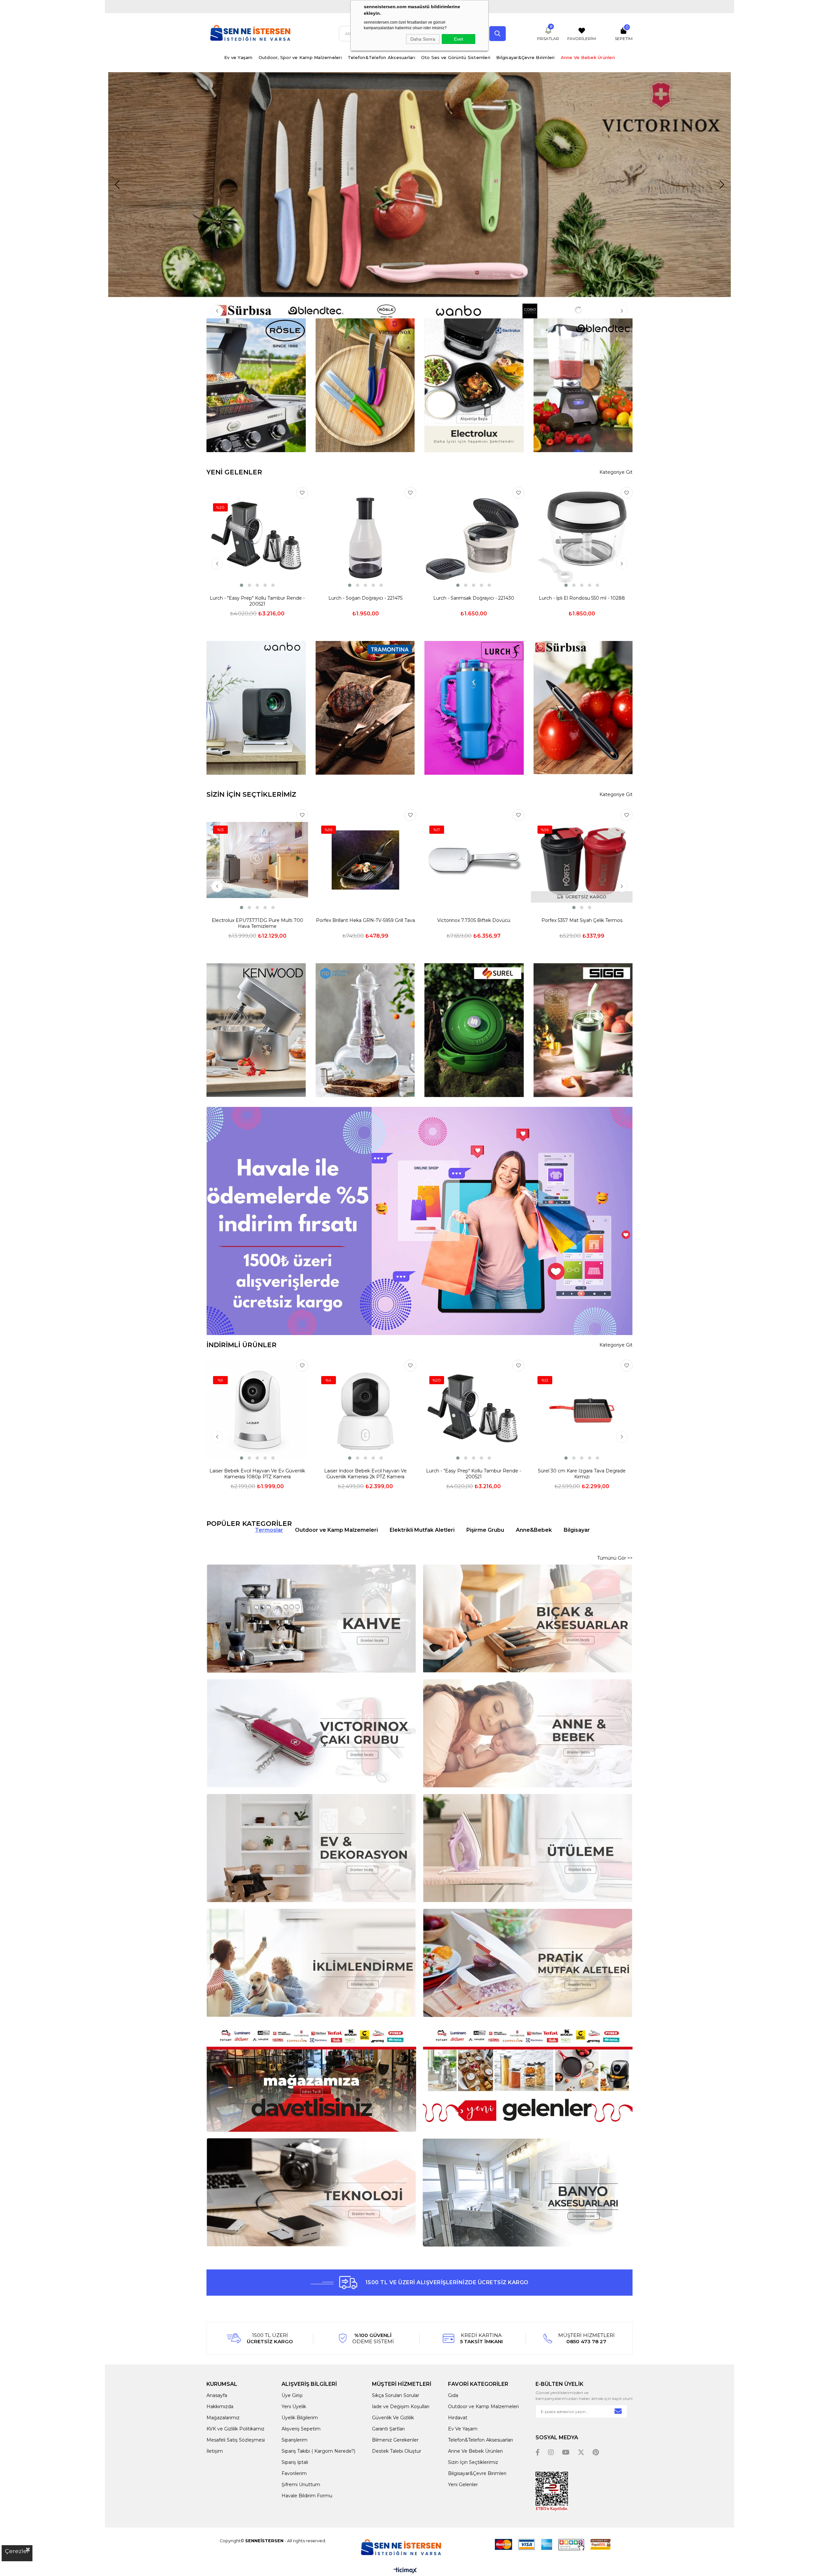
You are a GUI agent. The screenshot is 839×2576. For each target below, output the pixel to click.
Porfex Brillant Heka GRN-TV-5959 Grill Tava (365, 920)
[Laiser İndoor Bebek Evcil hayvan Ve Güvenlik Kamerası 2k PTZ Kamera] (365, 1410)
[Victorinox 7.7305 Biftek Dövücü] (474, 860)
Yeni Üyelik (294, 2406)
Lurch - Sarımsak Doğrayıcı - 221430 (474, 598)
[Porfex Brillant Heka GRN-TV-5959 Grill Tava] (365, 860)
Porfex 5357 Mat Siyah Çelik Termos (582, 920)
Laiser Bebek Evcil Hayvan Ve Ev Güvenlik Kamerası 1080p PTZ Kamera (257, 1474)
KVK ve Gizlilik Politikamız (235, 2429)
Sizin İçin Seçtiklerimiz (473, 2462)
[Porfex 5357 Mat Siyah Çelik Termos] (582, 860)
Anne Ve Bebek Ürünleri (588, 57)
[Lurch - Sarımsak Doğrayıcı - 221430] (474, 538)
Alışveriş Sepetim (301, 2429)
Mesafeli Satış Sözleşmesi (236, 2440)
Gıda (453, 2395)
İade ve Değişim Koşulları (401, 2406)
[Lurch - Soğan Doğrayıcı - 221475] (365, 538)
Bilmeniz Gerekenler (395, 2440)
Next (722, 185)
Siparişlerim (294, 2440)
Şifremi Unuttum (301, 2485)
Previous (117, 185)
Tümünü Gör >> (615, 1558)
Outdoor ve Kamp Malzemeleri (483, 2406)
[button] (242, 585)
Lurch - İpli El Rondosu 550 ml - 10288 (582, 598)
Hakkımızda (220, 2406)
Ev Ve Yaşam (463, 2429)
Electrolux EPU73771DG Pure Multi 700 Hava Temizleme (257, 923)
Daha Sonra (423, 39)
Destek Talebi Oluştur (397, 2451)
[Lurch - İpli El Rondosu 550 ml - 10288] (582, 538)
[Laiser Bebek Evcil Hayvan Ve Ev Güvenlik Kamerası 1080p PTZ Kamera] (257, 1410)
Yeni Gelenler (463, 2485)
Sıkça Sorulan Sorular (396, 2395)
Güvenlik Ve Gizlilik (393, 2418)
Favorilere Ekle (302, 493)
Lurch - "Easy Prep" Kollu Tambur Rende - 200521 (257, 601)
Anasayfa (217, 2395)
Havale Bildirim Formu (307, 2496)
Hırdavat (458, 2418)
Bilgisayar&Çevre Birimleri (526, 57)
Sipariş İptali (295, 2462)
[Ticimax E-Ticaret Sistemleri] (405, 2571)
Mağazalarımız (223, 2418)
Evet (459, 39)
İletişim (215, 2451)
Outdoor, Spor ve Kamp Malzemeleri (300, 57)
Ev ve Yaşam (238, 57)
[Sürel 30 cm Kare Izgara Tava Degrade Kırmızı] (582, 1410)
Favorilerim (294, 2473)
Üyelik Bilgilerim (300, 2418)
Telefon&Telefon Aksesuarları (381, 57)
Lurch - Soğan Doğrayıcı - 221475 (365, 598)
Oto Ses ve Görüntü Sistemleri (456, 57)
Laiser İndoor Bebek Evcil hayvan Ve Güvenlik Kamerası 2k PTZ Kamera (365, 1474)
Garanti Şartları (388, 2429)
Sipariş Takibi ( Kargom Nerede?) (318, 2451)
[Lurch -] (257, 538)
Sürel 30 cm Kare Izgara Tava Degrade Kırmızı (582, 1474)
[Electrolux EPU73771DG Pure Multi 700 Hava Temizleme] (257, 860)
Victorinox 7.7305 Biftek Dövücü (474, 920)
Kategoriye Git (616, 472)
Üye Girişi (292, 2395)
